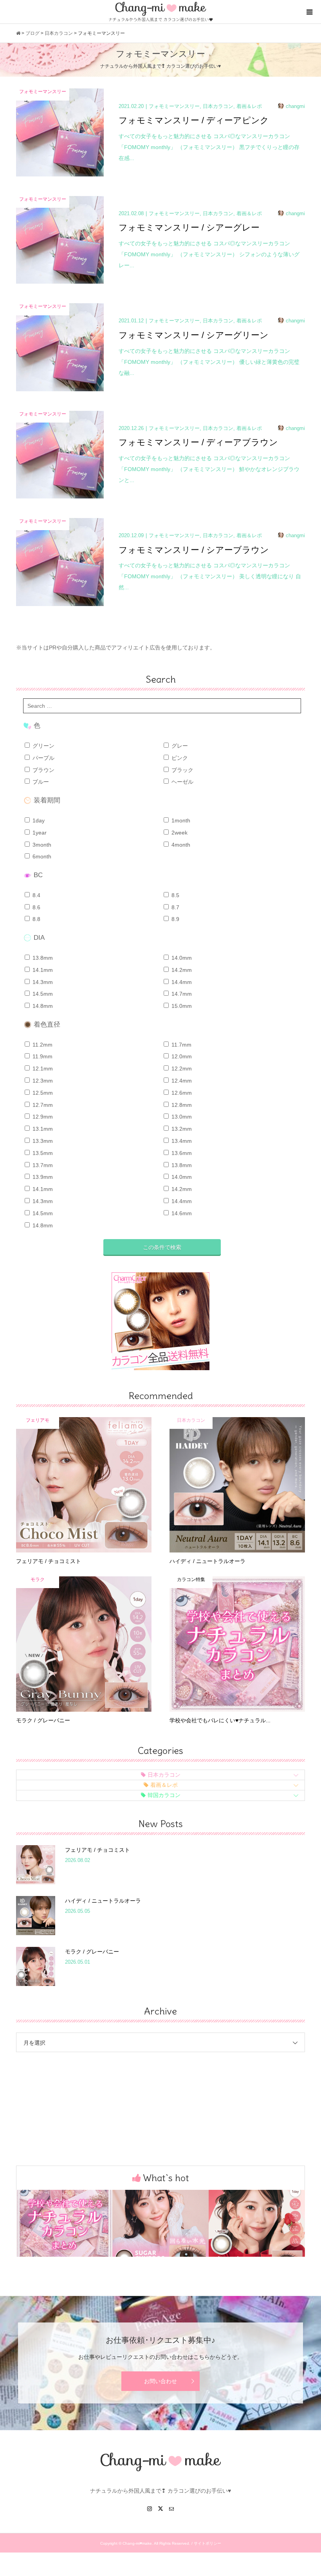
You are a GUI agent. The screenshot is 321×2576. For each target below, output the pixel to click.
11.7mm (181, 1045)
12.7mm (42, 1105)
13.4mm (181, 1141)
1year (39, 833)
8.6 (36, 907)
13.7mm (42, 1165)
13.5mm (42, 1153)
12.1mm (42, 1069)
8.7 (175, 907)
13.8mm (42, 958)
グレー (179, 746)
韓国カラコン (164, 1795)
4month (180, 845)
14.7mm (181, 994)
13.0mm (181, 1117)
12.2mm (181, 1069)
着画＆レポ (164, 1785)
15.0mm (181, 1006)
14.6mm (181, 1213)
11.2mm (42, 1045)
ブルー (40, 782)
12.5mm (42, 1093)
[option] (64, 2223)
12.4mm (181, 1081)
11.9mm (42, 1056)
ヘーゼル (182, 782)
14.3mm (42, 982)
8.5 (175, 895)
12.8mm (181, 1105)
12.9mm (42, 1117)
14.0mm (181, 958)
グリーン (43, 746)
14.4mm (181, 982)
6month (41, 856)
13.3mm (42, 1141)
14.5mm (42, 994)
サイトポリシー (207, 2543)
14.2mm (181, 970)
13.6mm (181, 1153)
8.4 (36, 895)
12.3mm (42, 1081)
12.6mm (181, 1093)
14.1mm (42, 970)
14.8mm (42, 1006)
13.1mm (42, 1129)
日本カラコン (164, 1775)
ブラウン (43, 770)
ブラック (182, 770)
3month (41, 845)
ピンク (179, 758)
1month (180, 820)
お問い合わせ (160, 2381)
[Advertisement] (160, 2089)
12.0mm (181, 1056)
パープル (43, 758)
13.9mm (42, 1177)
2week (179, 833)
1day (38, 820)
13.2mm (181, 1129)
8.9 (175, 919)
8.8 (36, 919)
